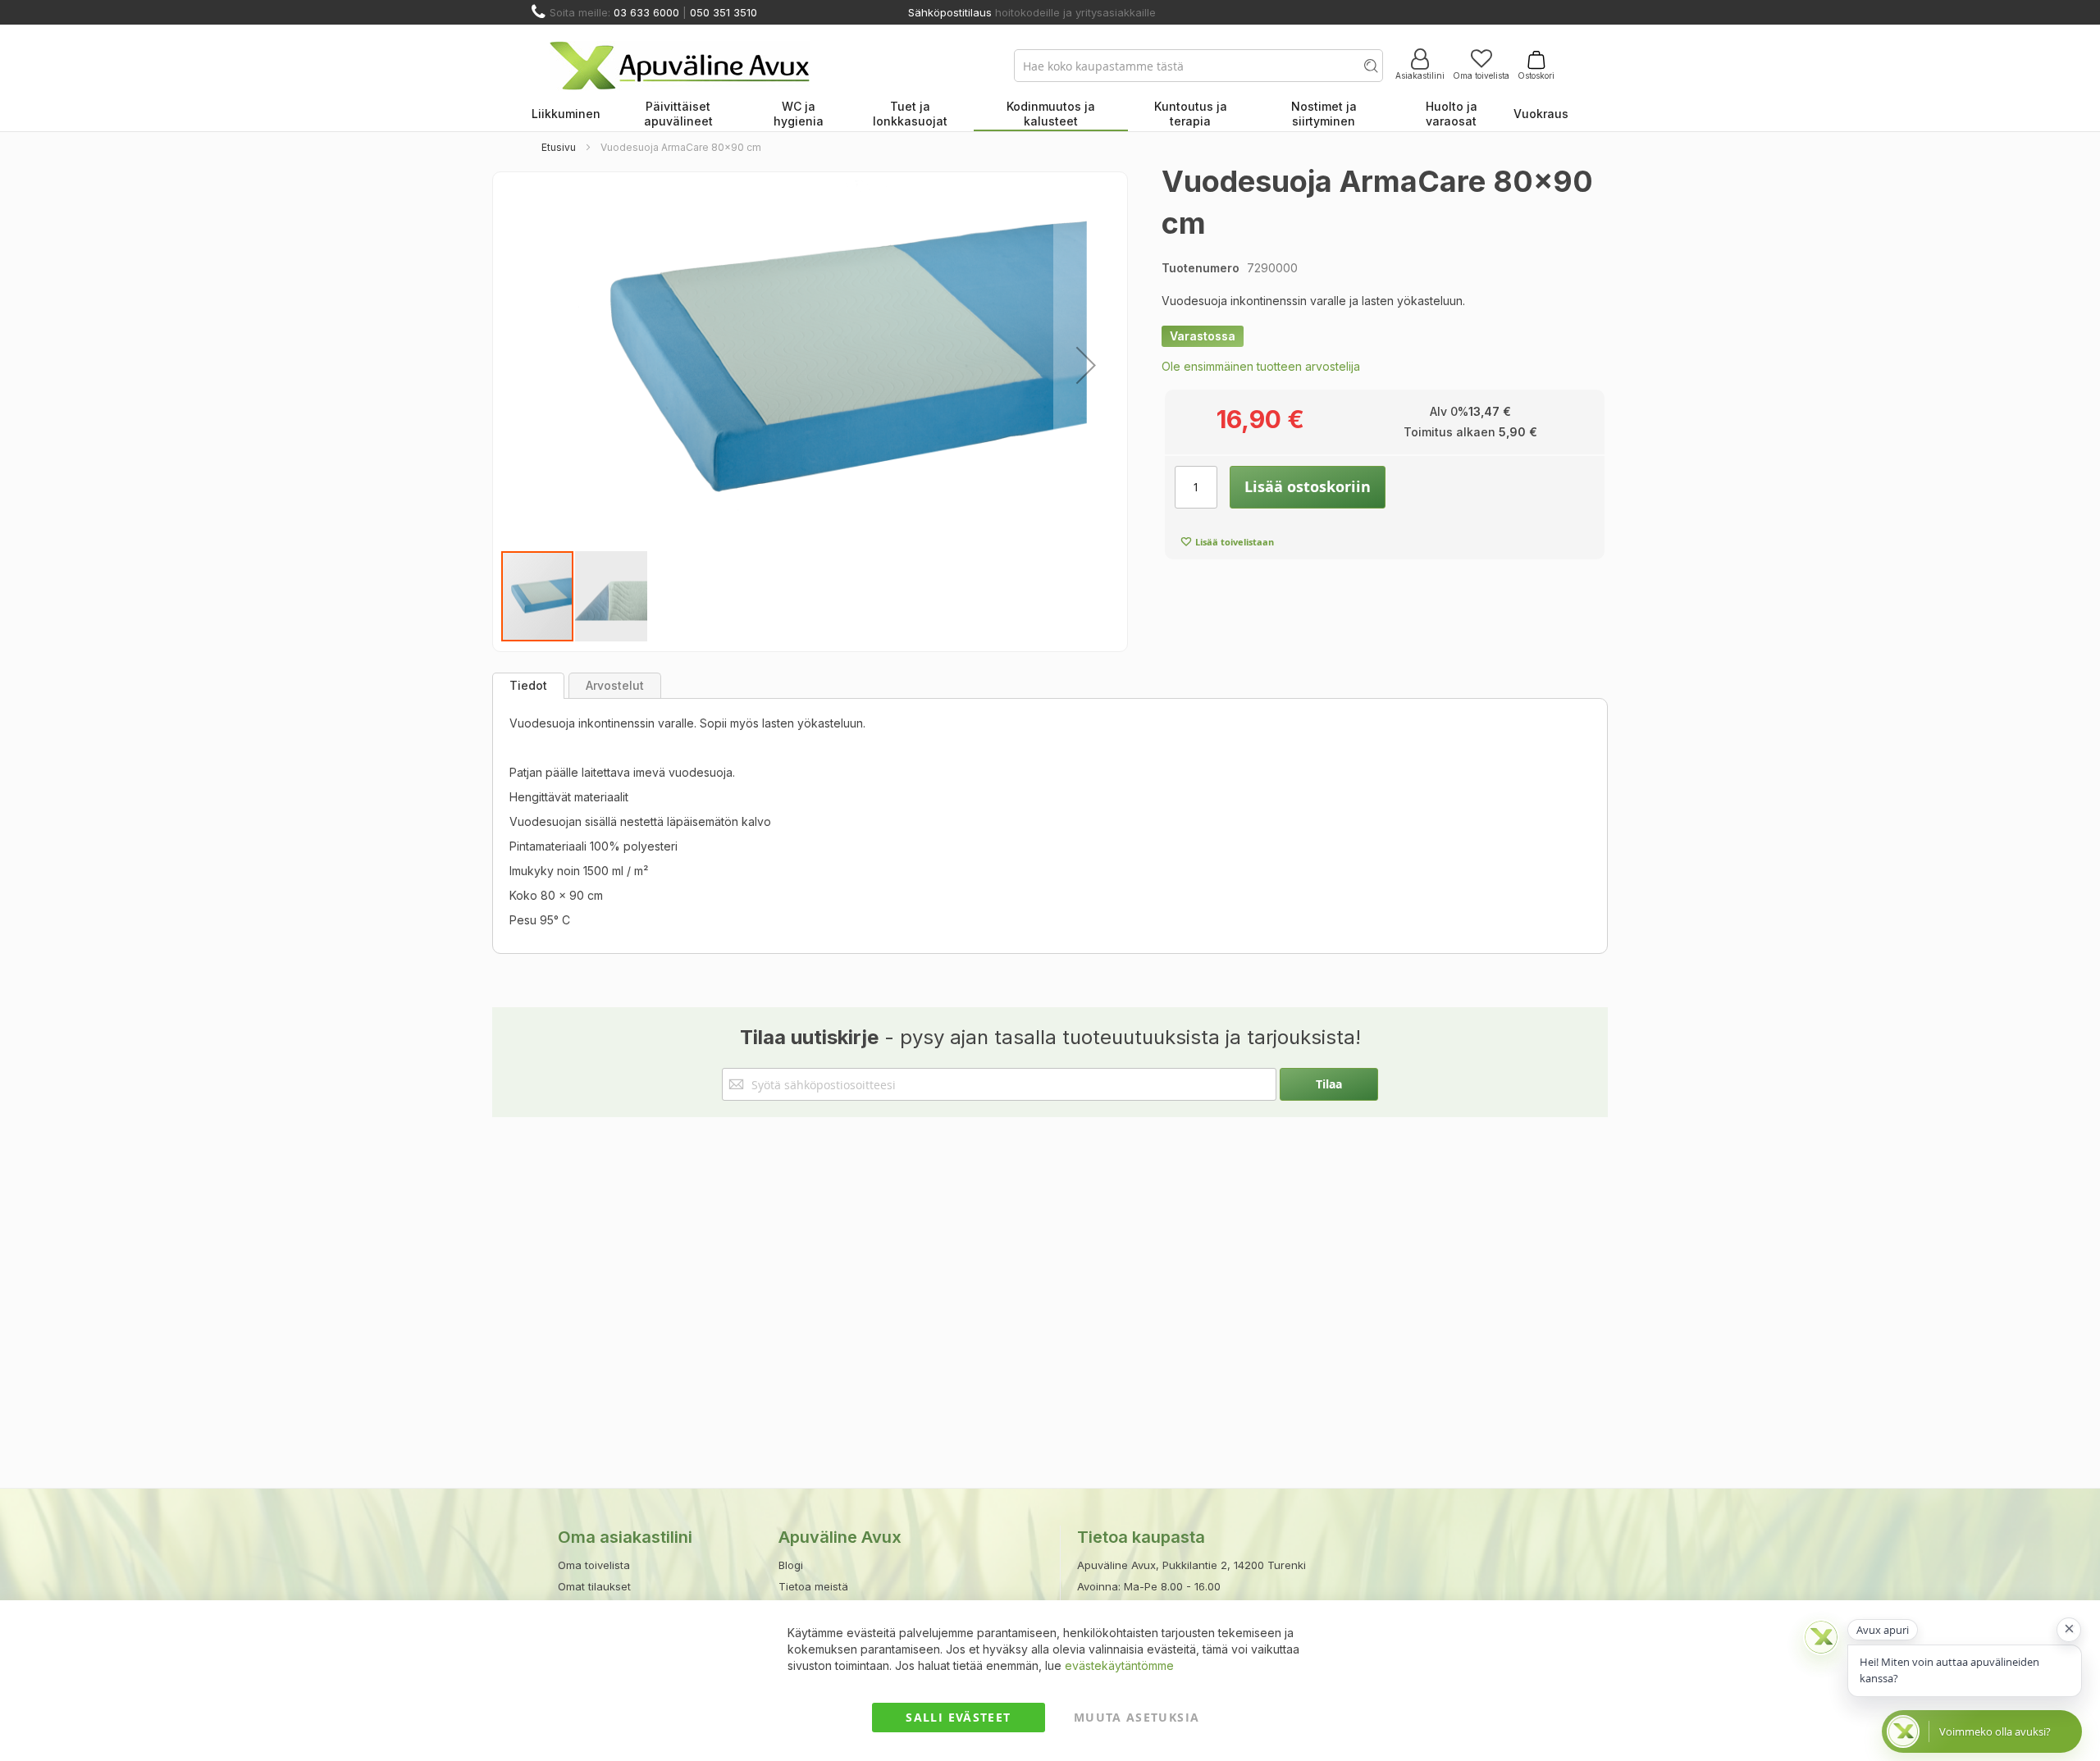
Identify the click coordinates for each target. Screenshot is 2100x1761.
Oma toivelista (1481, 75)
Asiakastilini (1420, 75)
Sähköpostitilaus (950, 12)
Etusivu (559, 147)
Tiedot (528, 685)
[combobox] (1198, 66)
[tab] (528, 686)
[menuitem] (566, 115)
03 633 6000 (646, 12)
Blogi (791, 1565)
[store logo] (680, 66)
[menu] (1050, 115)
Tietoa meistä (813, 1586)
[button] (1086, 365)
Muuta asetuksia (1137, 1717)
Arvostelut (615, 685)
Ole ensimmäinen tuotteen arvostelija (1261, 366)
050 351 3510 (724, 12)
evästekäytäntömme (1119, 1665)
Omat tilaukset (594, 1586)
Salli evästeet (958, 1717)
